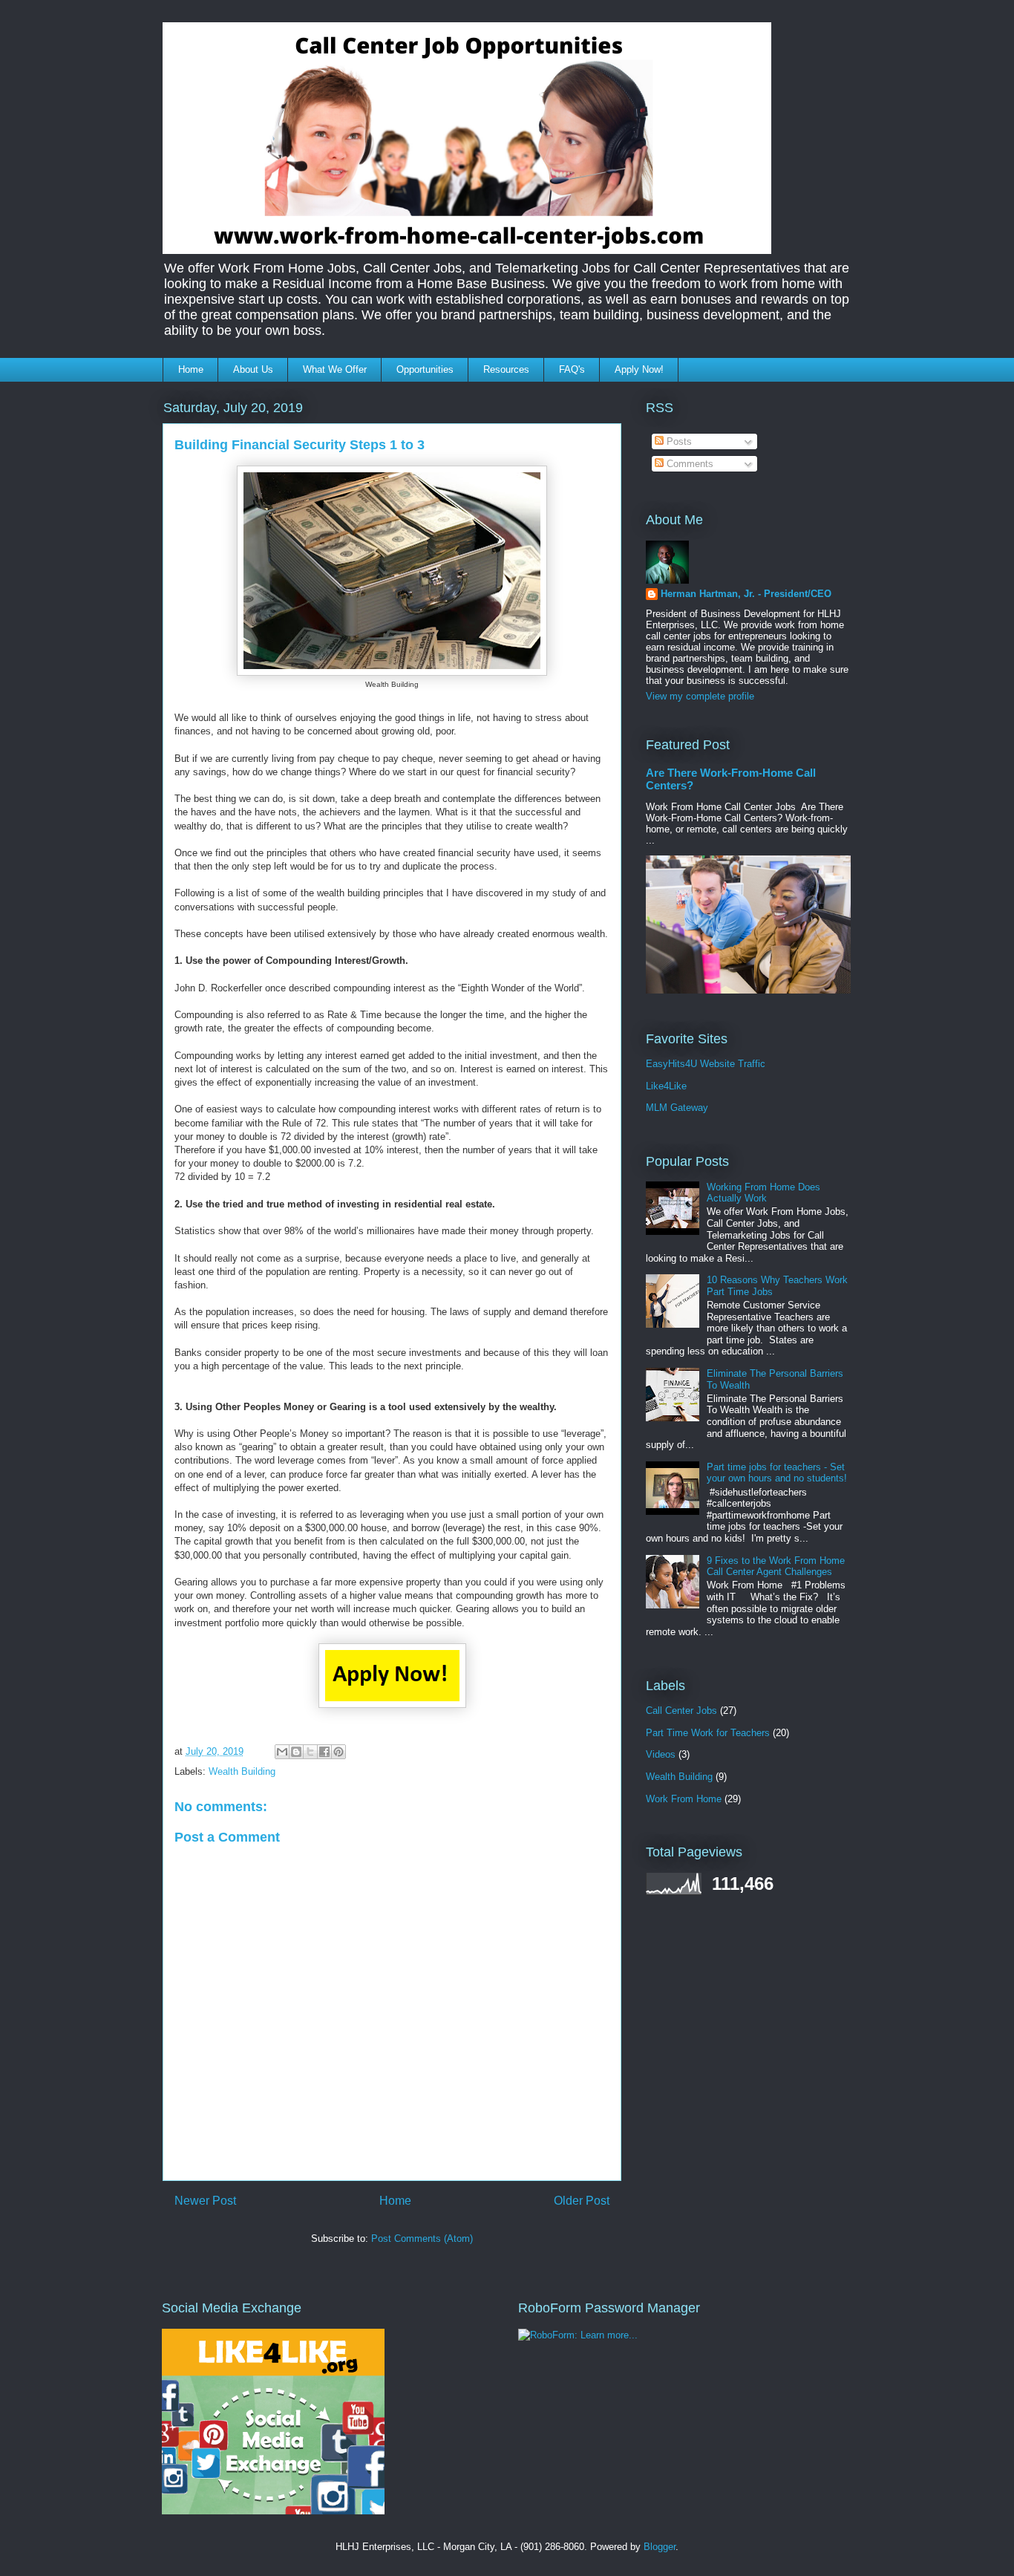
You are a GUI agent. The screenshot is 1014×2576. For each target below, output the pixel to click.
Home (191, 369)
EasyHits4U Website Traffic (706, 1064)
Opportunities (425, 369)
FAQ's (572, 369)
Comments (688, 464)
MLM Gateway (677, 1108)
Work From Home (684, 1799)
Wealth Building (242, 1771)
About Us (253, 369)
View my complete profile (700, 696)
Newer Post (205, 2201)
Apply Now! (639, 369)
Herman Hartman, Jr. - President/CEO (746, 594)
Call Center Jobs (681, 1711)
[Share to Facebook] (324, 1752)
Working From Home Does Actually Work (763, 1193)
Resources (506, 369)
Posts (678, 441)
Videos (661, 1754)
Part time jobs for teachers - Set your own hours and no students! (777, 1473)
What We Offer (335, 369)
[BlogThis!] (296, 1752)
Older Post (582, 2201)
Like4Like (666, 1086)
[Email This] (282, 1752)
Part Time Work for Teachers (708, 1733)
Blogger (660, 2547)
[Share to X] (310, 1752)
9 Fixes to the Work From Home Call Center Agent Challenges (776, 1566)
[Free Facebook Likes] (273, 2511)
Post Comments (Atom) (422, 2238)
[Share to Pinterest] (338, 1752)
